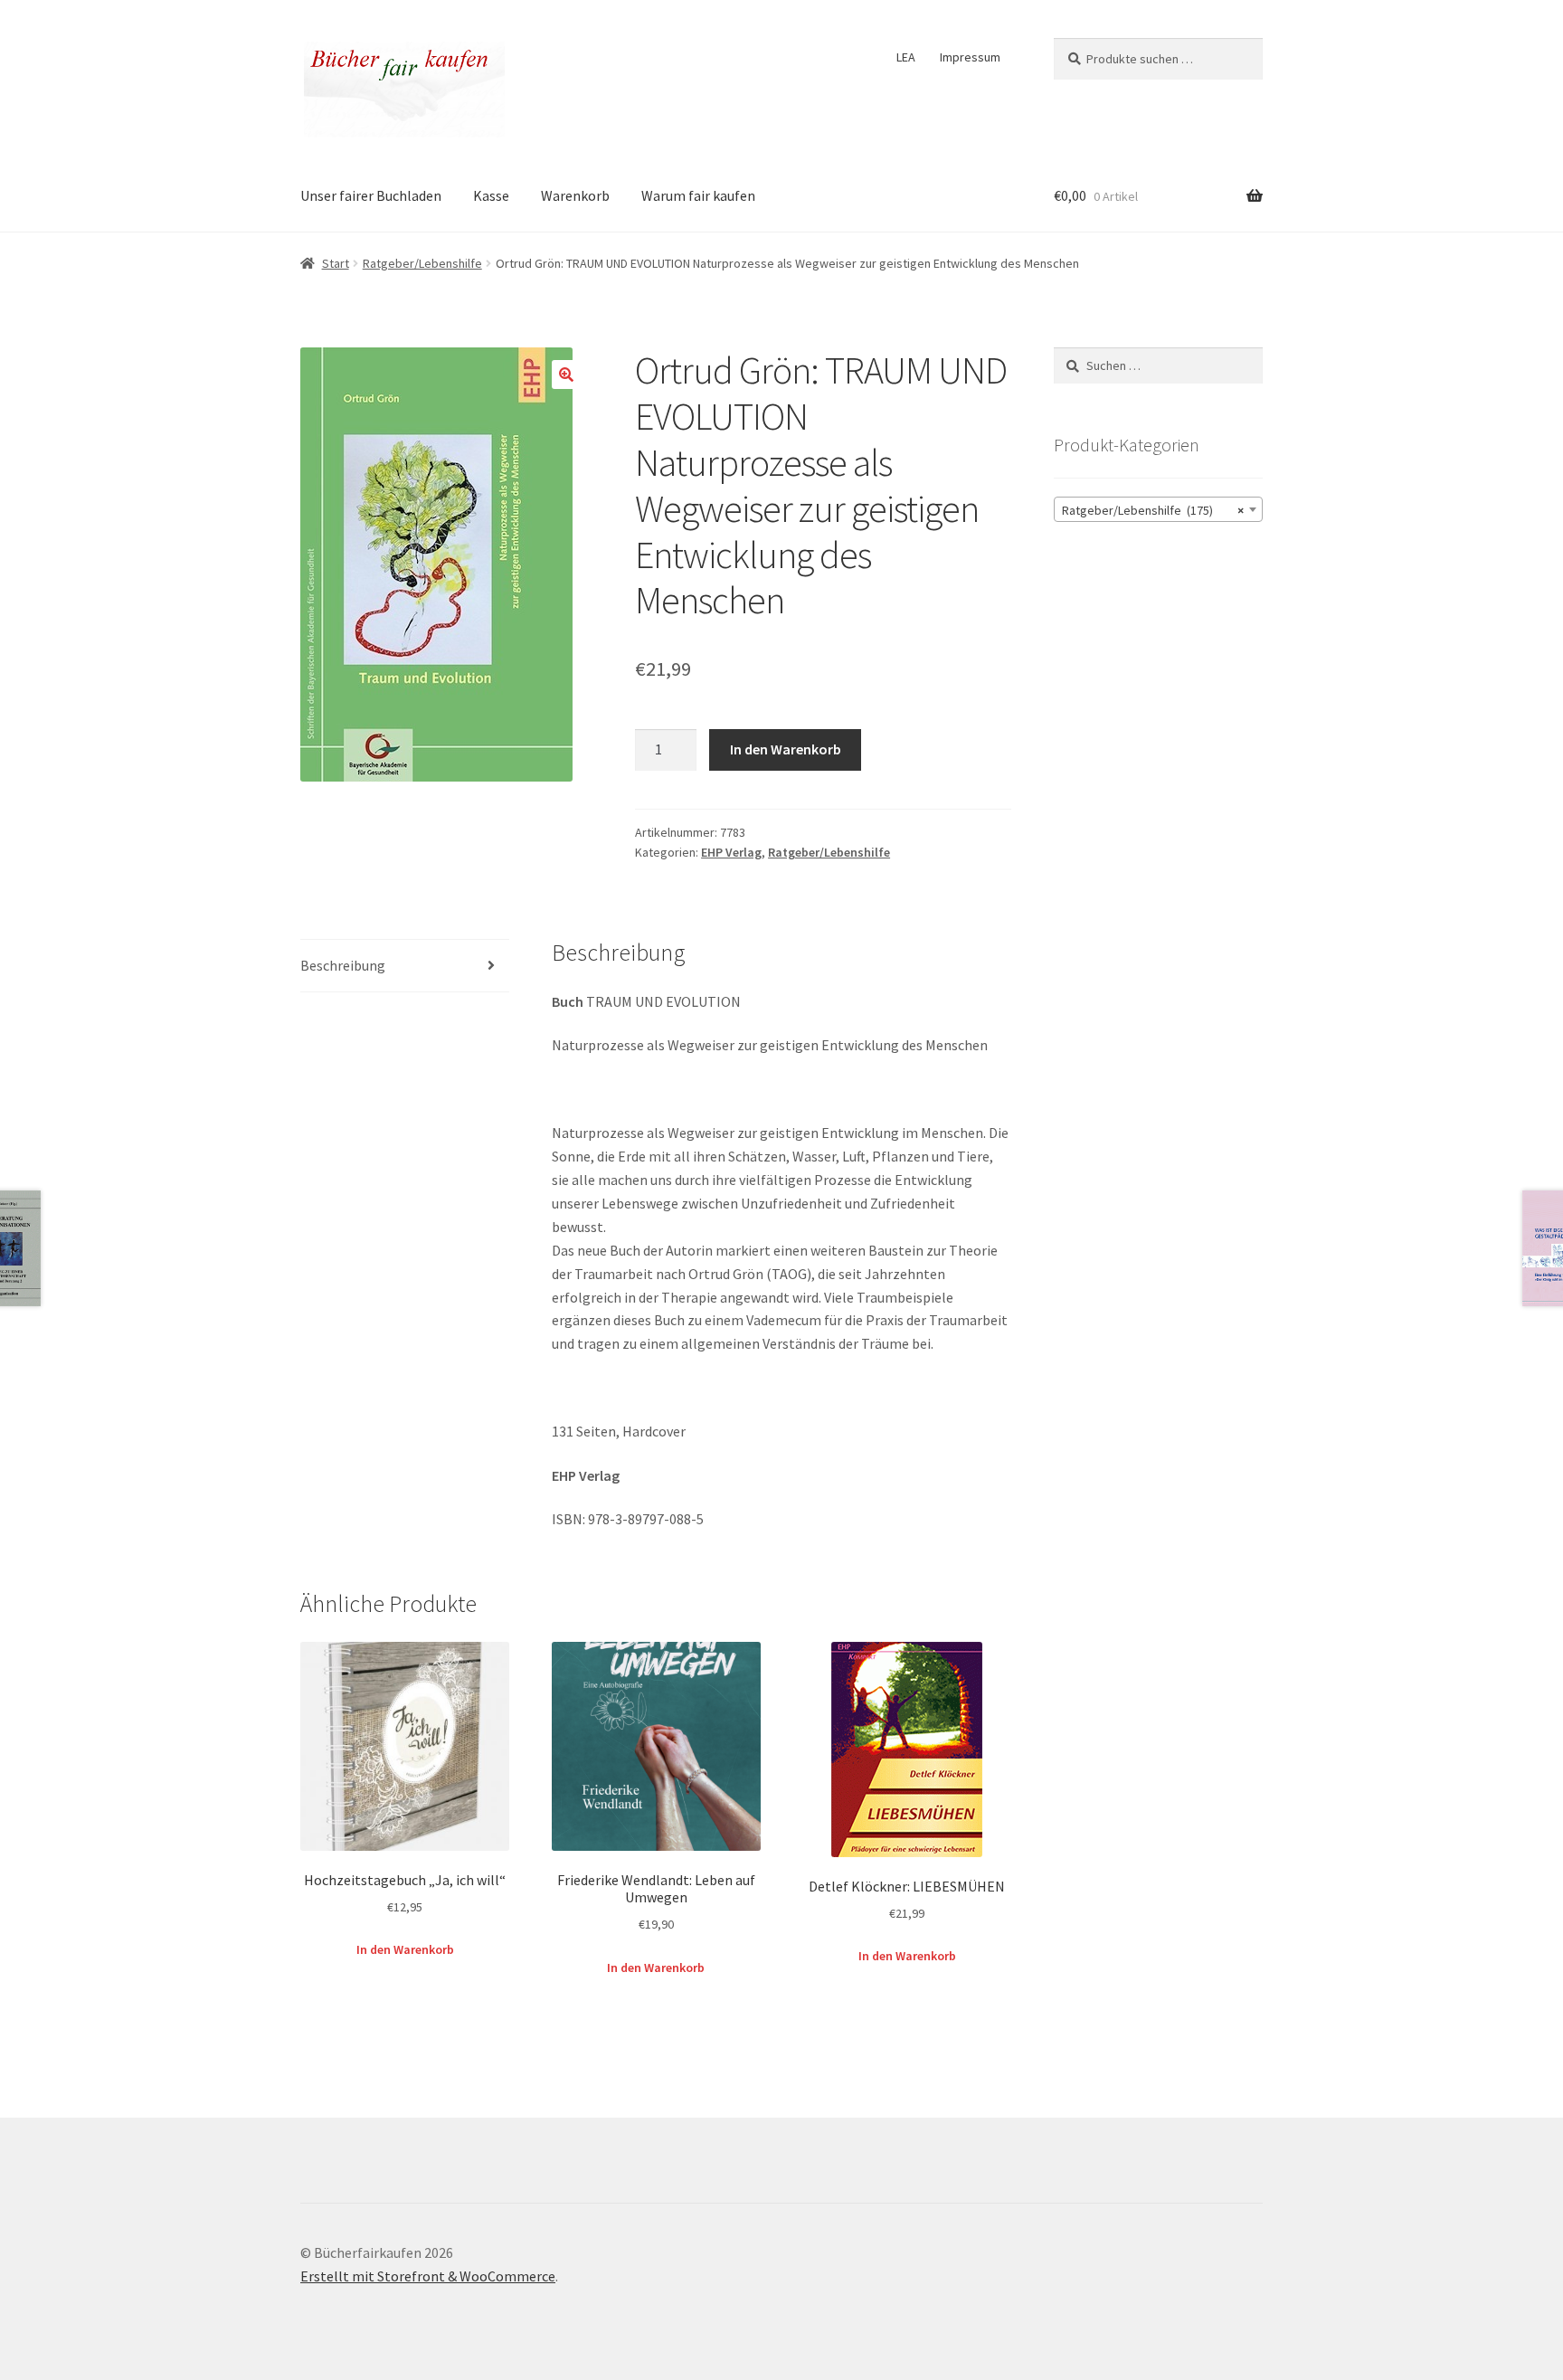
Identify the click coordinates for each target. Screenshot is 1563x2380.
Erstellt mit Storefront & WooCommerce (428, 2276)
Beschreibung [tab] (343, 965)
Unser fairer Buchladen (371, 195)
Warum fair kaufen (698, 195)
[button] (566, 375)
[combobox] (1158, 509)
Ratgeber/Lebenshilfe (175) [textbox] (1153, 510)
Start (336, 263)
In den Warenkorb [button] (405, 1949)
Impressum (970, 57)
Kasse (491, 195)
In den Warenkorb (786, 749)
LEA (906, 57)
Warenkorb (575, 195)
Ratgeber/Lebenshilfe (422, 263)
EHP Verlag (731, 852)
